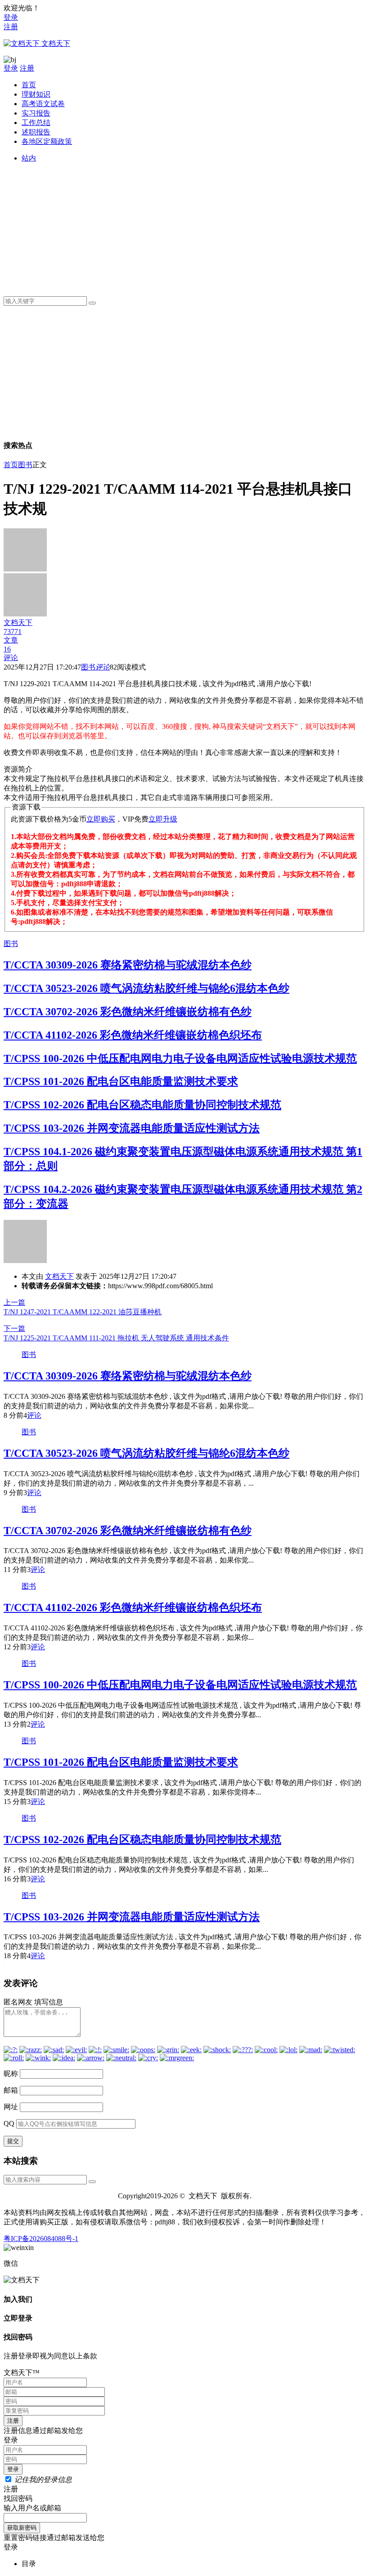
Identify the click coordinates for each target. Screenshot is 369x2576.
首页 (29, 85)
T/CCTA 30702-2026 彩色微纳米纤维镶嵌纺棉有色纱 (128, 1012)
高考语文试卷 (43, 104)
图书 (25, 465)
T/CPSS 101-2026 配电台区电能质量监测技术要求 (121, 1081)
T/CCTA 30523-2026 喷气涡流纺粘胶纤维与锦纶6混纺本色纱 (146, 988)
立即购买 (101, 819)
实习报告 (36, 113)
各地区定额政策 (47, 141)
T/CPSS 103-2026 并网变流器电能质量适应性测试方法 (132, 1128)
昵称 (11, 2074)
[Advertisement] (193, 226)
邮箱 (11, 2090)
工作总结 (36, 123)
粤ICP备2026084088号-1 (41, 2239)
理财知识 (36, 94)
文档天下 (59, 1276)
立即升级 (163, 819)
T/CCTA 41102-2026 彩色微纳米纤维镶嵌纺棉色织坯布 (133, 1035)
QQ (9, 2123)
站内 (29, 158)
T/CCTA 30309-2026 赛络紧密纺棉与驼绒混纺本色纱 (128, 965)
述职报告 (36, 132)
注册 (11, 27)
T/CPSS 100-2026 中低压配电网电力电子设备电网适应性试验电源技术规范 (180, 1058)
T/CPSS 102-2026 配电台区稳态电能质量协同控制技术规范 (142, 1105)
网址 (11, 2107)
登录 (11, 17)
